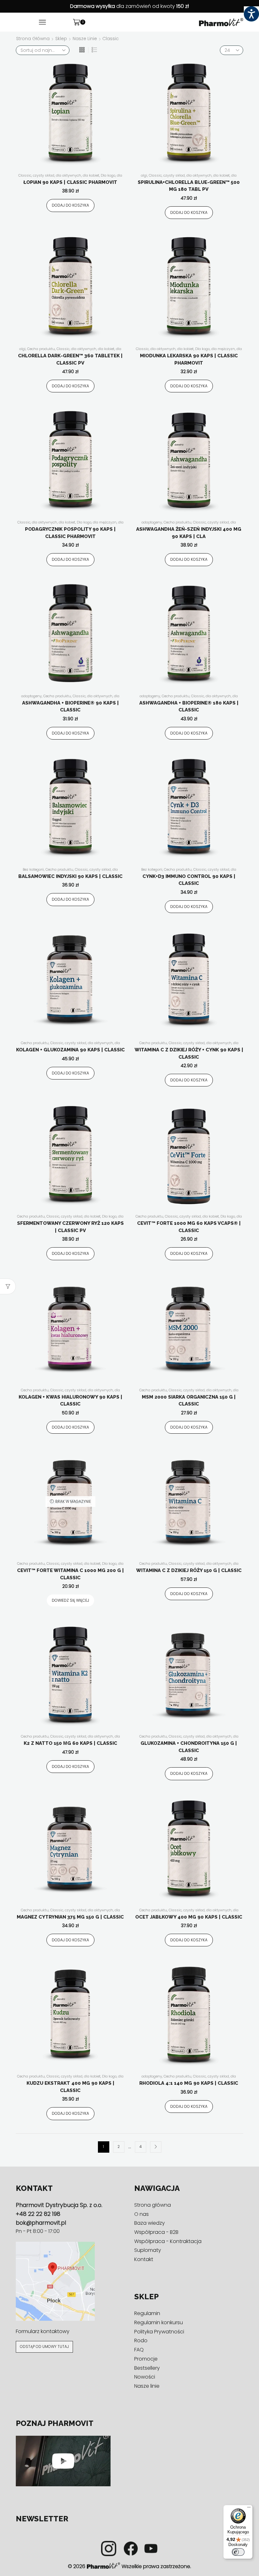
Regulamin (147, 2313)
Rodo (141, 2340)
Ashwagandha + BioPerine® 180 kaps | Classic (189, 707)
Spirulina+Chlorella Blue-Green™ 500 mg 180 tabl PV (189, 186)
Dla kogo (108, 175)
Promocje (146, 2359)
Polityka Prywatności (159, 2332)
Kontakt (144, 2259)
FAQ (139, 2350)
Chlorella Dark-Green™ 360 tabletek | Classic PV (70, 359)
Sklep (61, 39)
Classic (25, 175)
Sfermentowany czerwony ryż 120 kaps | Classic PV (70, 1227)
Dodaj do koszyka (70, 205)
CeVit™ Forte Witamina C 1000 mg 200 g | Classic (70, 1574)
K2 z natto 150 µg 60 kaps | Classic (70, 1743)
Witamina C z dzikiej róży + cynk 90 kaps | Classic (189, 1053)
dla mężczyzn (223, 349)
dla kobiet (91, 175)
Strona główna (33, 39)
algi (144, 175)
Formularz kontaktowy (43, 2331)
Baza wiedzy (150, 2223)
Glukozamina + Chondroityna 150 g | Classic (189, 1747)
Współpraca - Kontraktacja (168, 2241)
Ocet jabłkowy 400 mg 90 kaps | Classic (189, 1917)
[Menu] (249, 2509)
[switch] (238, 2552)
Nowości (145, 2377)
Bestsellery (147, 2368)
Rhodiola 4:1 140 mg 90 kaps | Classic (189, 2083)
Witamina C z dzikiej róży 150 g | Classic (189, 1570)
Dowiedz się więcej (70, 1600)
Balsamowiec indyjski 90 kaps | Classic (70, 876)
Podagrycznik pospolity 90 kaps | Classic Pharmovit (70, 533)
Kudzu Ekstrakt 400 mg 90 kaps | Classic (70, 2087)
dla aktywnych (69, 175)
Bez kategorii (33, 869)
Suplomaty (148, 2250)
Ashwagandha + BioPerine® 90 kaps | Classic (70, 707)
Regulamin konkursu (159, 2322)
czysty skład (44, 175)
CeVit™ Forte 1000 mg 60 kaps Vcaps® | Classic (189, 1227)
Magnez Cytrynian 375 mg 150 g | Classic (70, 1917)
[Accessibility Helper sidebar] (251, 14)
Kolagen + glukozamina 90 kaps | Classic (70, 1050)
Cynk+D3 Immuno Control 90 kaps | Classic (189, 880)
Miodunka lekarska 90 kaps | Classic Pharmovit (189, 359)
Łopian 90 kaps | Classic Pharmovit (70, 182)
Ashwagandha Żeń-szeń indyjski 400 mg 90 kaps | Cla (189, 533)
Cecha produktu (41, 349)
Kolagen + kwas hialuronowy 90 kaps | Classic (70, 1401)
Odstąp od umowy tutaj (44, 2347)
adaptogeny (152, 522)
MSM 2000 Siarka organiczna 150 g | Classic (189, 1401)
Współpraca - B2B (156, 2232)
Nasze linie (85, 39)
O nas (142, 2214)
